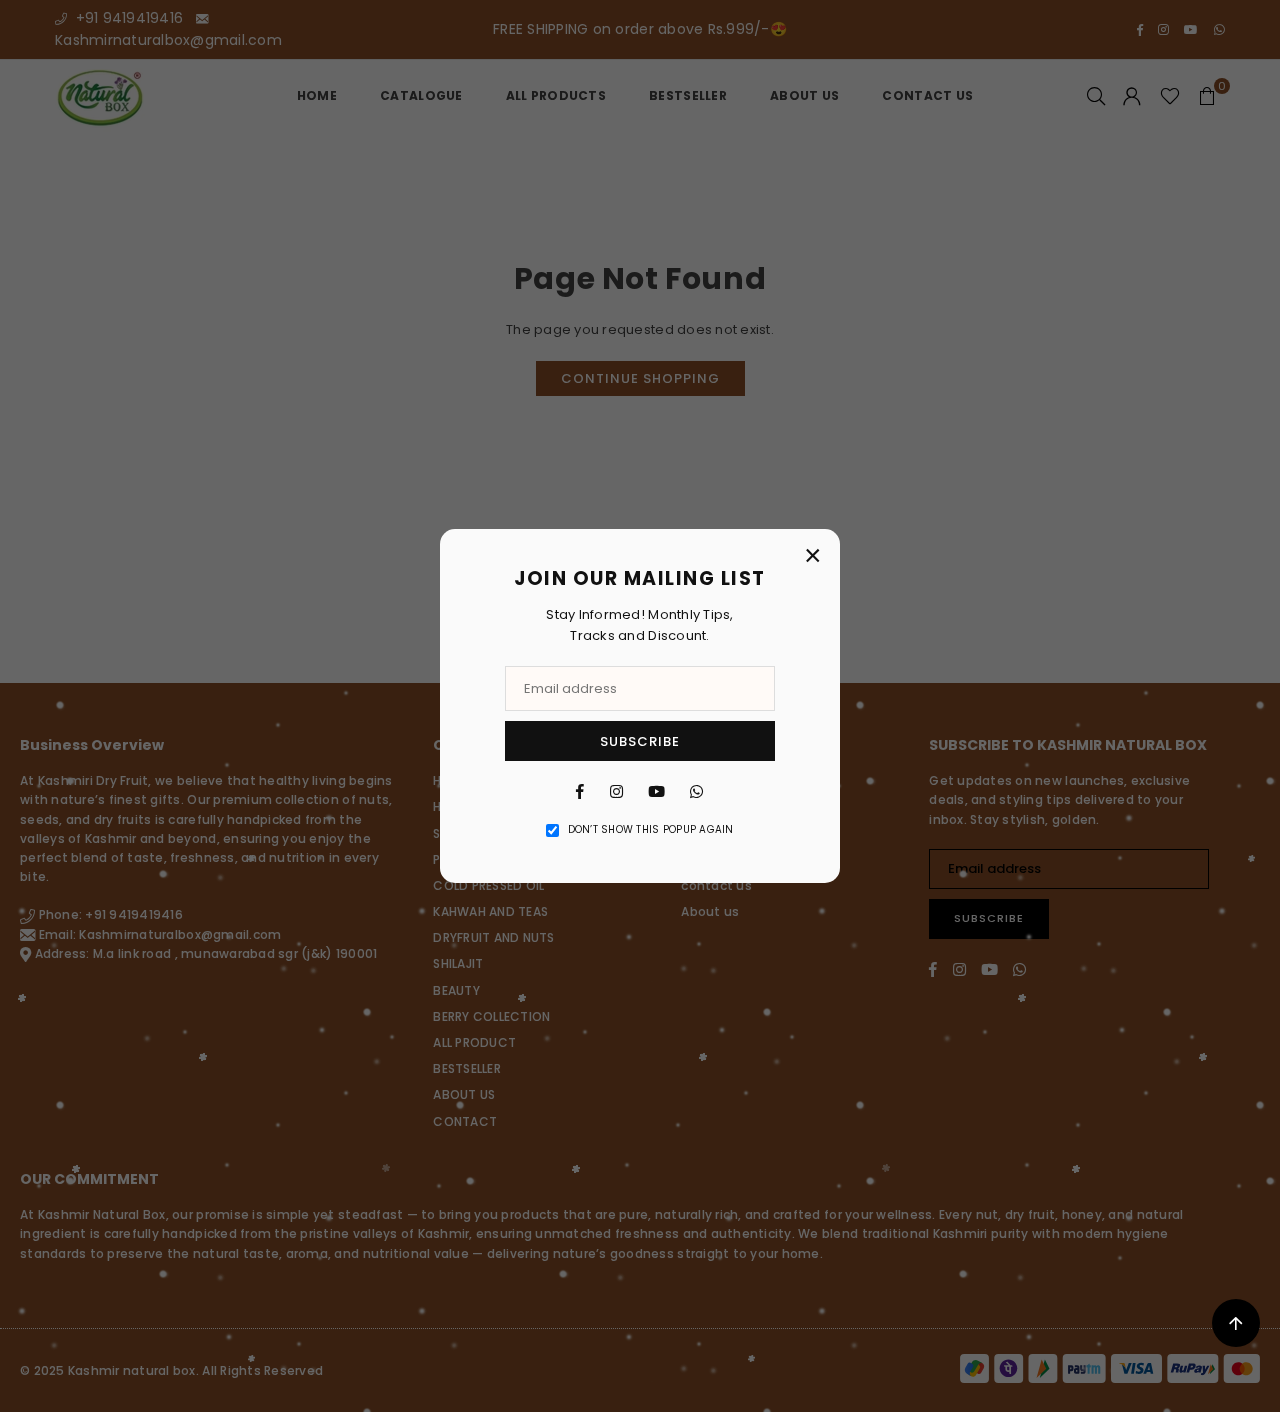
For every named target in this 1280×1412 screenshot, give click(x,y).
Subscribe (640, 741)
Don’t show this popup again (651, 829)
